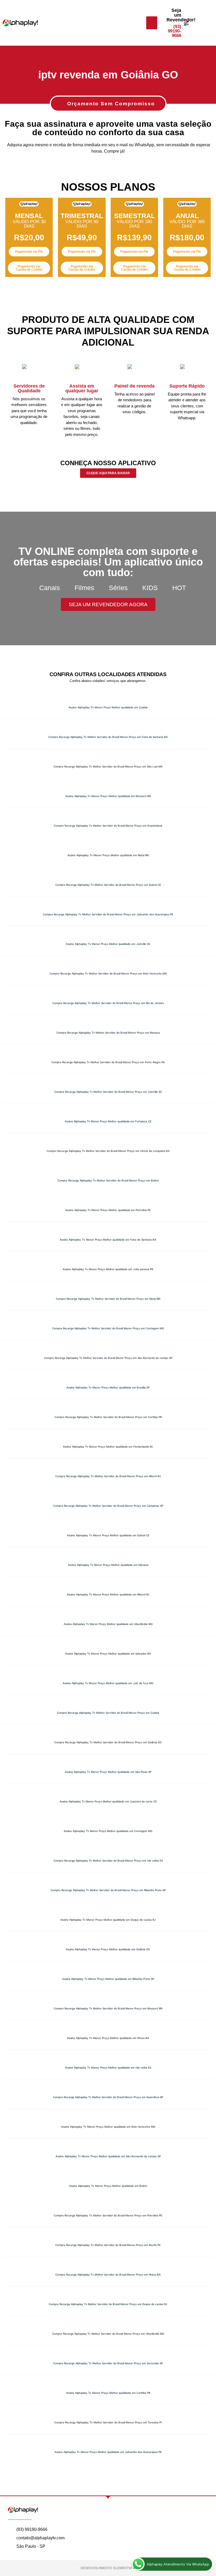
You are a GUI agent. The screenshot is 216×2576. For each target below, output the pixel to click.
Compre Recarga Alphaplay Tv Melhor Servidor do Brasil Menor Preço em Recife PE (108, 2245)
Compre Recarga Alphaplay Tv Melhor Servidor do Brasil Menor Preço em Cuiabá (108, 1713)
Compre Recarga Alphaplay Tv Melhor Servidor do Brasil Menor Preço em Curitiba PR (108, 1417)
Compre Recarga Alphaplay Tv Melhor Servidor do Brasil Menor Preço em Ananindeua (108, 826)
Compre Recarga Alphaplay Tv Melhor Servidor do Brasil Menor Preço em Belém (108, 1180)
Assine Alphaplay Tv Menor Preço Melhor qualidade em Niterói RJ (108, 1594)
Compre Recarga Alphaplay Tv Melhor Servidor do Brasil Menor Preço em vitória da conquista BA (108, 1151)
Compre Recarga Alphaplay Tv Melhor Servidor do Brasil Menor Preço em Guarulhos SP (108, 2097)
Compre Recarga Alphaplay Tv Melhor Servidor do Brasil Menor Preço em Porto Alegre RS (108, 1062)
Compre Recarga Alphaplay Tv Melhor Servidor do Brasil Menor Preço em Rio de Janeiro (108, 1003)
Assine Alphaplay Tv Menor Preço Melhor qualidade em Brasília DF (108, 1387)
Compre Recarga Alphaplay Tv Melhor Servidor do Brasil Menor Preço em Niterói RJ (108, 1476)
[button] (152, 23)
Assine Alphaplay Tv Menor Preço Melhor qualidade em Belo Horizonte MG (108, 2127)
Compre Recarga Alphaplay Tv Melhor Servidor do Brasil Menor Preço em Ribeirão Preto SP (108, 1890)
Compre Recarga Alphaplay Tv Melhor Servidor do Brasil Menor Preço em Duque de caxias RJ (108, 2304)
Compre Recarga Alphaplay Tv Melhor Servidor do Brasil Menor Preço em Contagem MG (108, 1328)
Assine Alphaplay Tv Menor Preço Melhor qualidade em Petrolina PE (108, 1210)
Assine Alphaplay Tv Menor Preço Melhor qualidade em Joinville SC (108, 944)
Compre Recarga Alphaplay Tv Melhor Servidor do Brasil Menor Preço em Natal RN (108, 1299)
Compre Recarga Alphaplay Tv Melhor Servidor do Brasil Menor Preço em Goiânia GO (108, 1742)
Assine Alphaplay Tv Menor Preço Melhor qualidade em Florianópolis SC (108, 1447)
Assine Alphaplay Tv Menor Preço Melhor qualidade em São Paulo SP (108, 1772)
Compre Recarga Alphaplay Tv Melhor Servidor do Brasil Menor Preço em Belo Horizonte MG (108, 973)
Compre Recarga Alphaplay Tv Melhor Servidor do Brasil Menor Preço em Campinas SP (108, 1506)
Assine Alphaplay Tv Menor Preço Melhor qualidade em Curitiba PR (108, 2393)
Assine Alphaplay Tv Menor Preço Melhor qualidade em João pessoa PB (108, 1269)
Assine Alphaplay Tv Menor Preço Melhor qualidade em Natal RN (108, 855)
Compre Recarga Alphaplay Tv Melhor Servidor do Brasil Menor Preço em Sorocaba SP (108, 2363)
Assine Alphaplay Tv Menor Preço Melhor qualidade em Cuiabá (108, 707)
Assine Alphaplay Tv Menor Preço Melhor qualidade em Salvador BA (108, 1654)
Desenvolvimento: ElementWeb (108, 2568)
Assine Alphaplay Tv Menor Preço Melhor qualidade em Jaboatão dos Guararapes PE (108, 2452)
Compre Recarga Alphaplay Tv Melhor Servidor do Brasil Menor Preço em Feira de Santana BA (108, 737)
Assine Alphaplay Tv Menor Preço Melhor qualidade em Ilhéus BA (108, 2038)
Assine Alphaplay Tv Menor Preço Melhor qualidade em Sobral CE (108, 1535)
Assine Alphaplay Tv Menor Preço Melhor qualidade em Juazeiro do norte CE (108, 1801)
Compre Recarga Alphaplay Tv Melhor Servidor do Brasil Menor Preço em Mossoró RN (108, 2008)
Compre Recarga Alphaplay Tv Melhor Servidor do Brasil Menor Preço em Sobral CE (108, 885)
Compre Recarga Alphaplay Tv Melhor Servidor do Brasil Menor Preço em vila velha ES (108, 1861)
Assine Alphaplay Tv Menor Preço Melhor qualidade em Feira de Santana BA (108, 1240)
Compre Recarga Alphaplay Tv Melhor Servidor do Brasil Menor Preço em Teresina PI (108, 2422)
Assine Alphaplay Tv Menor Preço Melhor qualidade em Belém (108, 2186)
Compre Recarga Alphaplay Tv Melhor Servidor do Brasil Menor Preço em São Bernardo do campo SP (108, 1358)
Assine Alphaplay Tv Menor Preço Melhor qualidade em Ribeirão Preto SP (108, 1979)
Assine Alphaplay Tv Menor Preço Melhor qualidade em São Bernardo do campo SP (108, 2156)
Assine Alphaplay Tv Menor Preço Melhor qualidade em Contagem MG (108, 1831)
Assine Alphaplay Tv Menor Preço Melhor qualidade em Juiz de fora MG (108, 1683)
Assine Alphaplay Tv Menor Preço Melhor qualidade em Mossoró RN (108, 796)
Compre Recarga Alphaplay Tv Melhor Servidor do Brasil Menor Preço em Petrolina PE (108, 2215)
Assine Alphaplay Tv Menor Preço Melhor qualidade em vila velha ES (108, 2068)
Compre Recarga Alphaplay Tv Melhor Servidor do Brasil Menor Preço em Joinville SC (108, 1092)
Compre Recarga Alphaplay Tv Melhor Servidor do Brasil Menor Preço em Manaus (108, 1033)
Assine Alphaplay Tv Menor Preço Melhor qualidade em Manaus (108, 1565)
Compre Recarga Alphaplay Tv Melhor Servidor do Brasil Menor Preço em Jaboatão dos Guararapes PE (108, 914)
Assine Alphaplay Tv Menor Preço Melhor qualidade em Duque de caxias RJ (108, 1920)
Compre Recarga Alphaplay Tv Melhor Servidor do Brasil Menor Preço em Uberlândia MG (108, 2334)
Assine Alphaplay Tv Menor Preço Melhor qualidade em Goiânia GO (108, 1949)
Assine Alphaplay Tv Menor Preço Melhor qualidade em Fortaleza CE (108, 1121)
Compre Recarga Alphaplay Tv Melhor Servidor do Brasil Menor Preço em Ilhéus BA (108, 2274)
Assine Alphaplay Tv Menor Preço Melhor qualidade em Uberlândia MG (108, 1624)
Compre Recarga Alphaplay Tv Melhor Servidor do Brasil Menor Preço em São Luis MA (108, 766)
